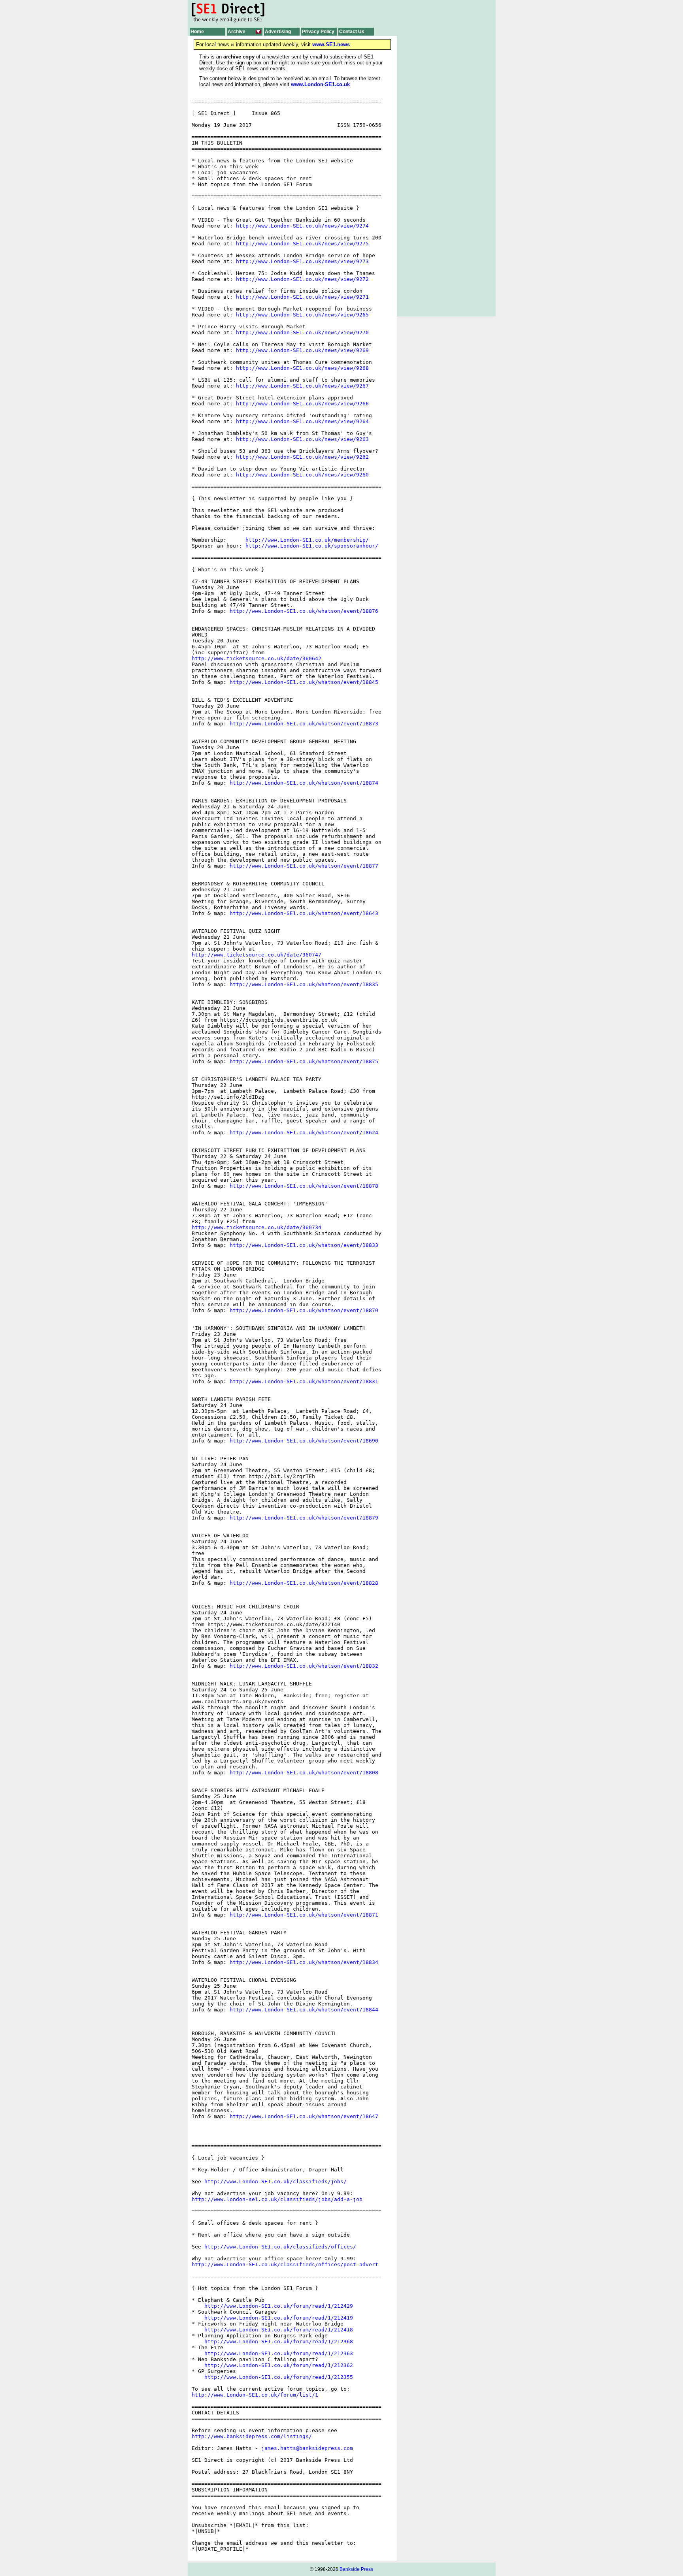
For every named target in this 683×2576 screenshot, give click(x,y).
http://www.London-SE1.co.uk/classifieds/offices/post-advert (285, 2264)
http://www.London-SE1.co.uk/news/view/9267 (302, 386)
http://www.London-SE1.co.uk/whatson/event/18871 (304, 1915)
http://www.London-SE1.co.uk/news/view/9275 (302, 244)
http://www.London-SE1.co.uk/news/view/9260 (302, 475)
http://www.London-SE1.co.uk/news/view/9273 (302, 261)
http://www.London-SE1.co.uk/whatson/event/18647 (304, 2116)
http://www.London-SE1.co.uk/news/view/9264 (302, 421)
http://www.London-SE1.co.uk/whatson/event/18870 (304, 1310)
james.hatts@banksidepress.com (307, 2448)
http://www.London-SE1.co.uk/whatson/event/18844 (304, 2010)
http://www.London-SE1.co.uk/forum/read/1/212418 (279, 2330)
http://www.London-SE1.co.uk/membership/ (307, 540)
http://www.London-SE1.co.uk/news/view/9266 (302, 404)
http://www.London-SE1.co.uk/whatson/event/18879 (304, 1518)
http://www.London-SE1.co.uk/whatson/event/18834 (304, 1962)
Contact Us (352, 32)
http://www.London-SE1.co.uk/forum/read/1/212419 (279, 2318)
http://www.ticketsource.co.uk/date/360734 (257, 1227)
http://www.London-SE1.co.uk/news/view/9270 (302, 332)
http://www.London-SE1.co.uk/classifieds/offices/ (280, 2247)
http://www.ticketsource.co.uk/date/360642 (257, 658)
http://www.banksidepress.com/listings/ (252, 2436)
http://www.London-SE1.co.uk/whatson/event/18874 (304, 783)
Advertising (278, 32)
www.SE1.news (331, 44)
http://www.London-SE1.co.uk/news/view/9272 (302, 279)
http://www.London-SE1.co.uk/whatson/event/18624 (304, 1133)
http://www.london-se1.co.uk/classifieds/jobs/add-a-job (277, 2199)
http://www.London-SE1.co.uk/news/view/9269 (302, 350)
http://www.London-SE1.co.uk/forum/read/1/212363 (279, 2353)
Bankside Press (356, 2569)
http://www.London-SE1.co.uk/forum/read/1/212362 (279, 2365)
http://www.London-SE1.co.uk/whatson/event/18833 (304, 1245)
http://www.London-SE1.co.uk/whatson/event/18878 (304, 1186)
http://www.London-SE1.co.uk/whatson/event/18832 (304, 1666)
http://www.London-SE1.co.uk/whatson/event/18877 (304, 866)
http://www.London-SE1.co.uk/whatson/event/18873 (304, 724)
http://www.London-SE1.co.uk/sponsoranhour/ (312, 546)
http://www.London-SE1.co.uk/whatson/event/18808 (304, 1773)
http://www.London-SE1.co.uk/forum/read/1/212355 (279, 2377)
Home (197, 32)
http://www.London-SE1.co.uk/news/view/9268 (302, 368)
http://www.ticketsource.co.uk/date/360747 (257, 955)
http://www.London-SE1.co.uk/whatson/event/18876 (304, 611)
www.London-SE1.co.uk (320, 84)
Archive (237, 32)
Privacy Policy (318, 32)
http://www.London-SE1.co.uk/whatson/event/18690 (304, 1441)
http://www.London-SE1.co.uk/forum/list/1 (255, 2395)
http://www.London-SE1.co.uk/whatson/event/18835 (304, 984)
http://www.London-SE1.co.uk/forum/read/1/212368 (279, 2342)
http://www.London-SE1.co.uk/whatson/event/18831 (304, 1381)
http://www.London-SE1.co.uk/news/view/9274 (302, 226)
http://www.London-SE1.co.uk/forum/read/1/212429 (279, 2306)
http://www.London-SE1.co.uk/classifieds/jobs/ (275, 2182)
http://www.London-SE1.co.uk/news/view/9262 (302, 457)
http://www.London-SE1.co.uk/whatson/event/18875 (304, 1061)
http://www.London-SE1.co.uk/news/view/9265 (302, 315)
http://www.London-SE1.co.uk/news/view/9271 (302, 297)
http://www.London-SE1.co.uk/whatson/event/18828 (304, 1583)
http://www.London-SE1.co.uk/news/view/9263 (302, 439)
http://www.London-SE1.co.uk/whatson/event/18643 (304, 913)
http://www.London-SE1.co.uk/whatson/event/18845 (304, 682)
